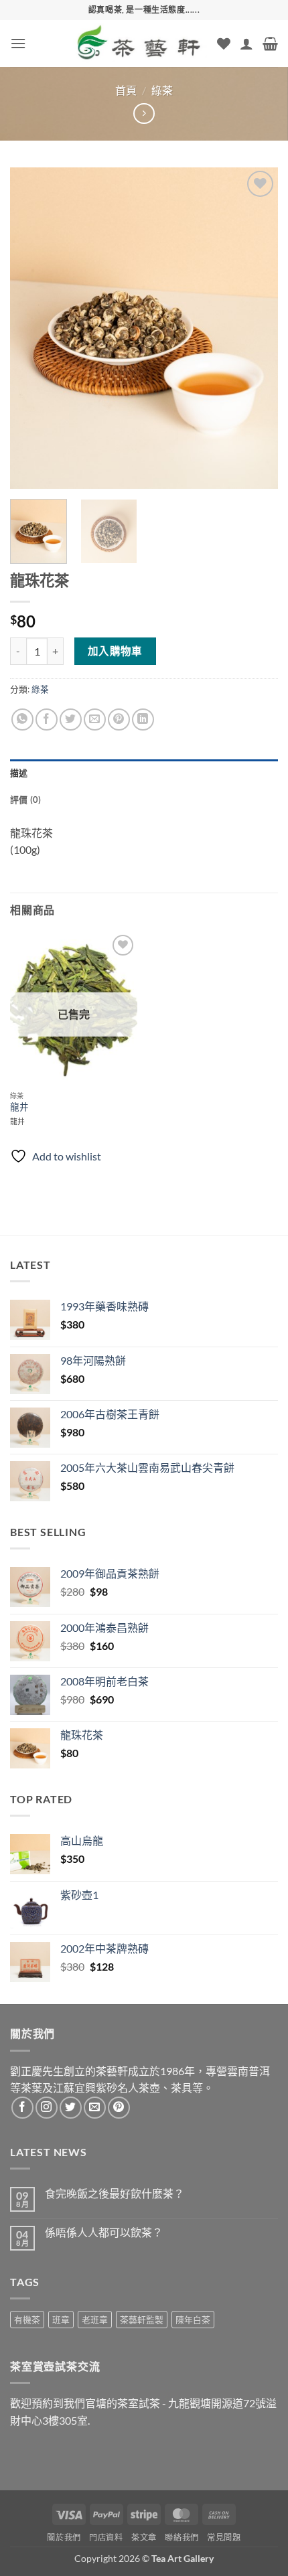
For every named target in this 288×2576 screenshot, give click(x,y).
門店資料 (106, 2537)
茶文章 (144, 2537)
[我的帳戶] (246, 44)
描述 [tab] (19, 773)
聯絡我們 (182, 2537)
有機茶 (27, 2320)
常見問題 (224, 2537)
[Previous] (32, 328)
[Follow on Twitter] (71, 2108)
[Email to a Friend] (95, 719)
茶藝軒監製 (142, 2320)
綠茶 (162, 90)
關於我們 (64, 2537)
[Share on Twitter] (71, 719)
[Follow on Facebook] (22, 2108)
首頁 (126, 90)
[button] (18, 43)
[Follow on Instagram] (47, 2108)
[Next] (256, 328)
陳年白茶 (193, 2320)
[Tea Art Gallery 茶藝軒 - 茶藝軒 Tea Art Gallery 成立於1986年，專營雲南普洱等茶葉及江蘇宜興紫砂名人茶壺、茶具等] (140, 44)
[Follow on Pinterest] (119, 2108)
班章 (61, 2320)
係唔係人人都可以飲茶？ (104, 2232)
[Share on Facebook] (47, 719)
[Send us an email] (95, 2108)
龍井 (19, 1107)
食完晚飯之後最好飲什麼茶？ (115, 2193)
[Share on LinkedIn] (143, 719)
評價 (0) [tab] (26, 800)
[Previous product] (144, 113)
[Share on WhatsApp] (22, 719)
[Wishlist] (224, 44)
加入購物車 (115, 651)
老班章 (95, 2320)
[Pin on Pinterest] (119, 719)
